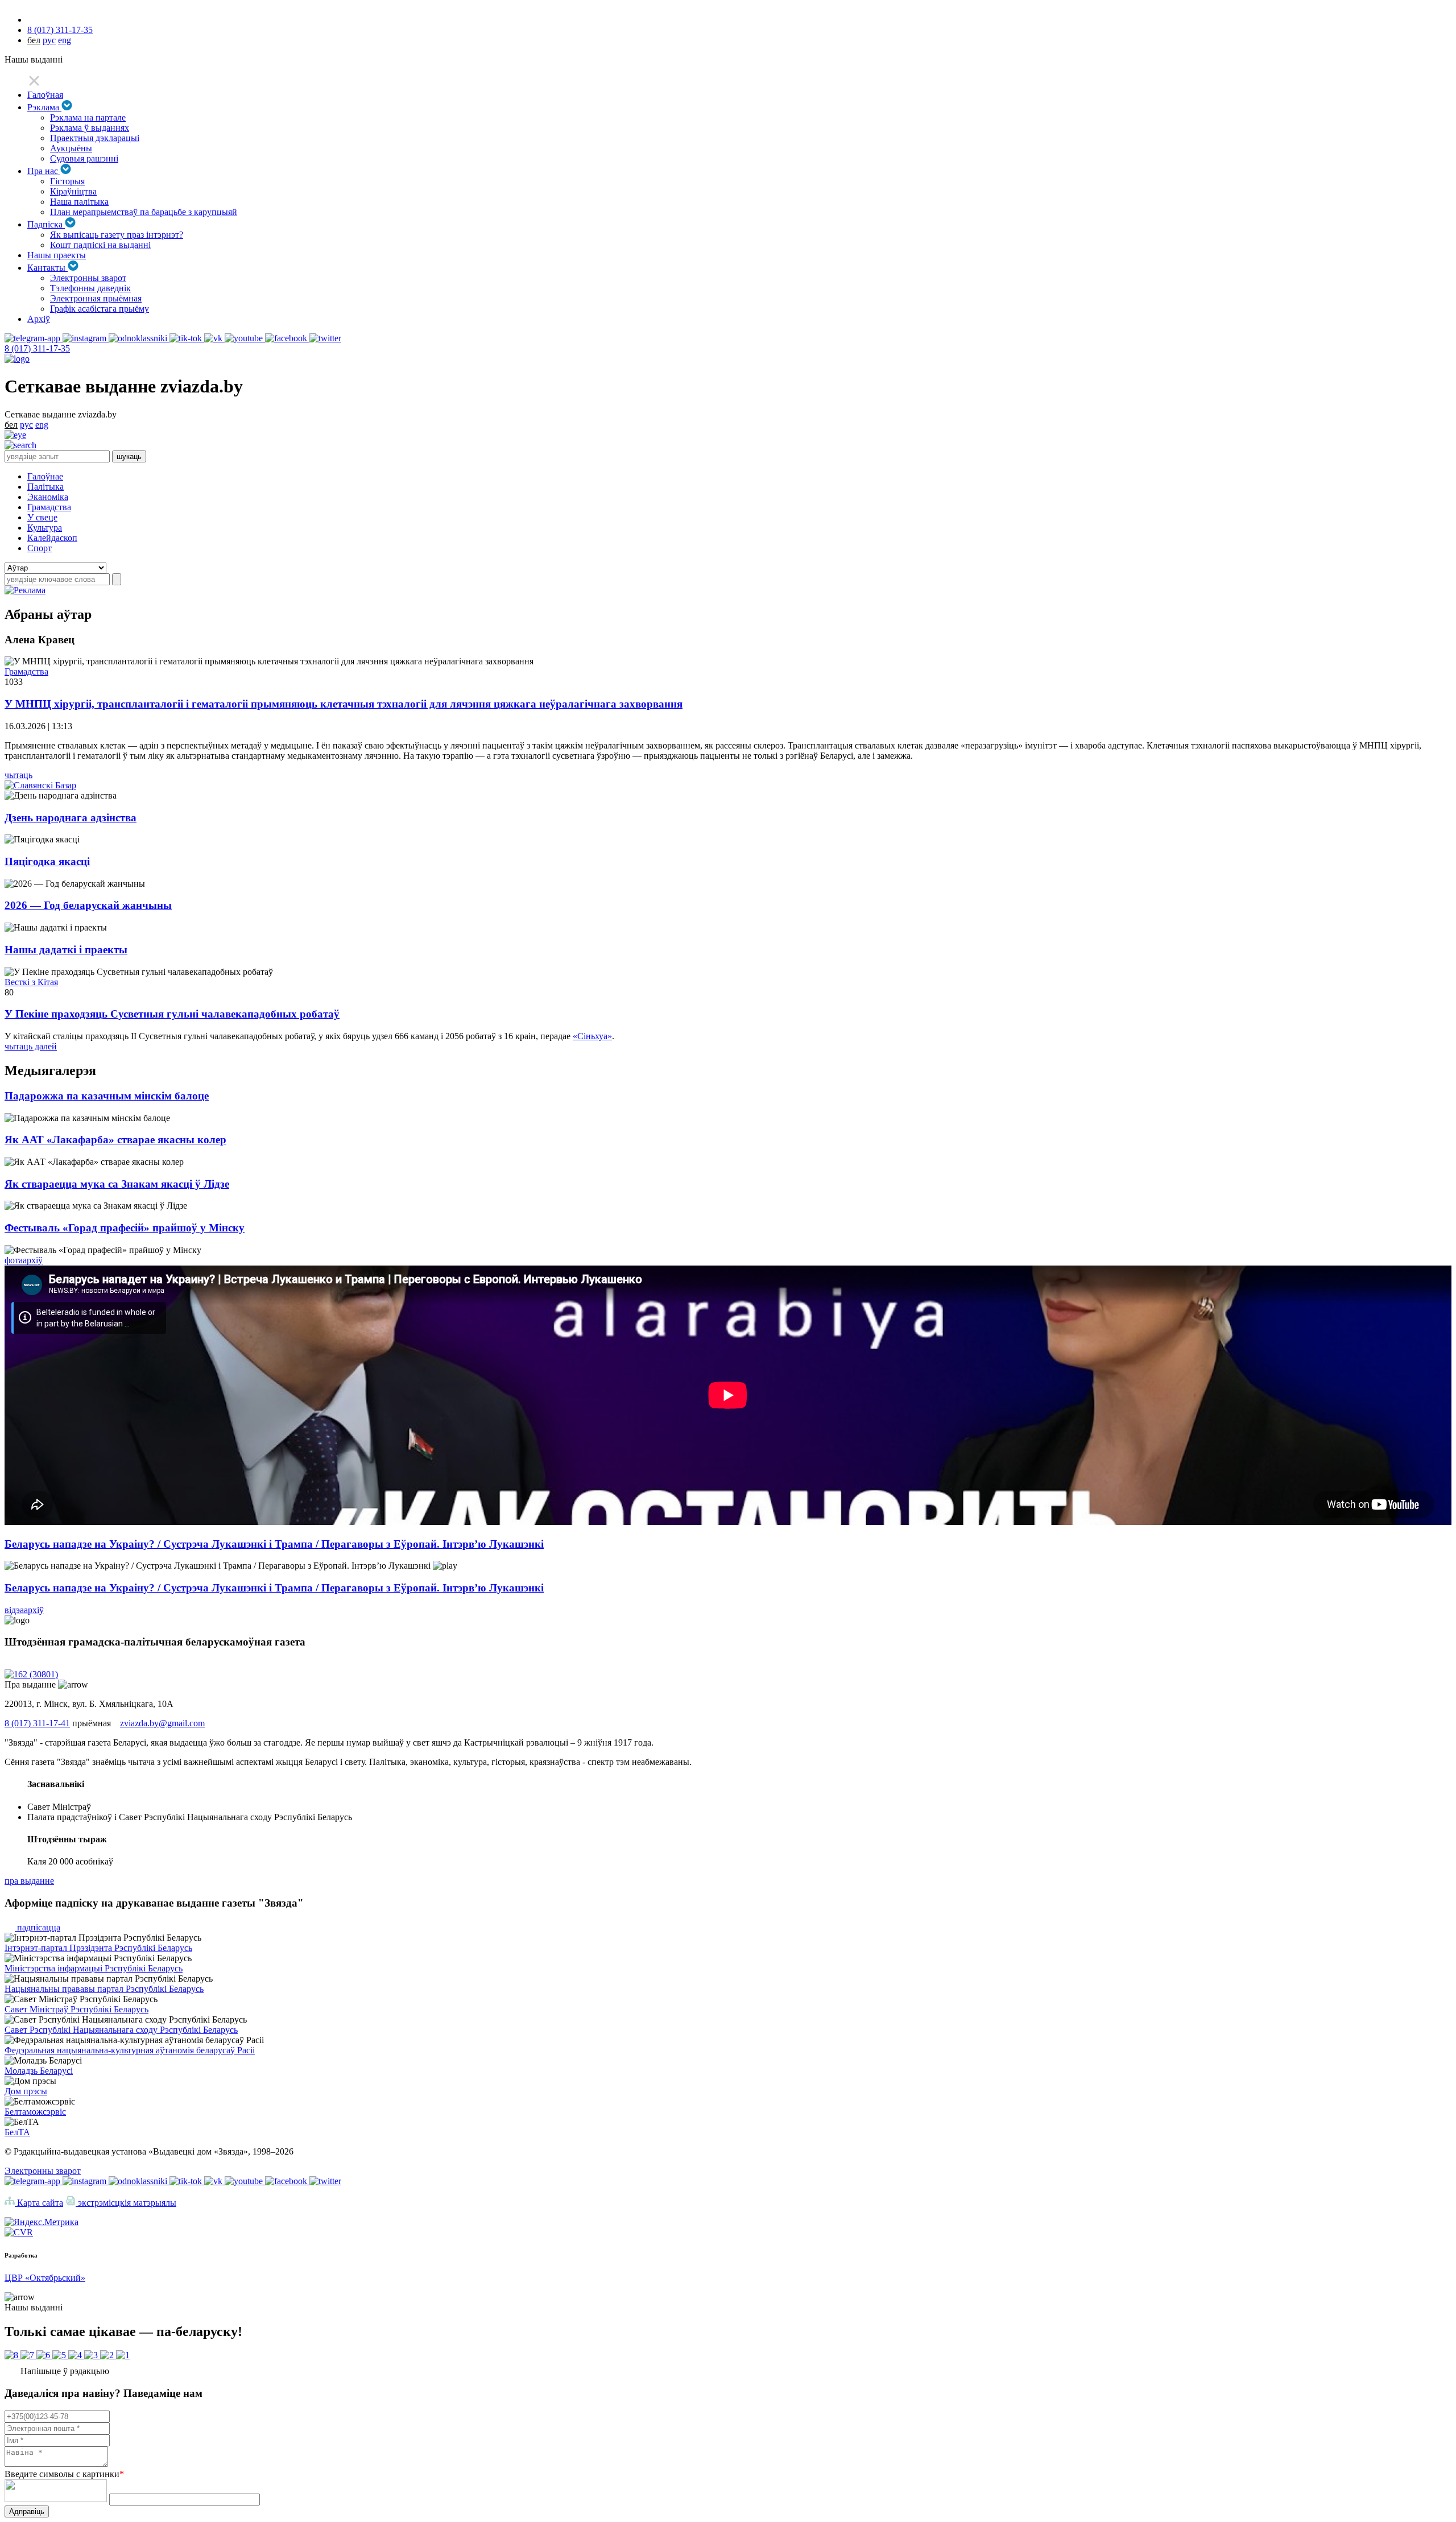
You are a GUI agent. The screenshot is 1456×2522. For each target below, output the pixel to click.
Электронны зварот (88, 278)
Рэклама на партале (88, 117)
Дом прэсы (26, 2091)
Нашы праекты (57, 255)
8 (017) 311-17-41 (37, 1723)
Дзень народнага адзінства (71, 818)
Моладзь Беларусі (39, 2071)
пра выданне (29, 1881)
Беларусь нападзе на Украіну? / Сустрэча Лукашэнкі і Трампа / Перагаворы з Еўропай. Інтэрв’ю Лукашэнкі (274, 1544)
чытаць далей (31, 1046)
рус (49, 40)
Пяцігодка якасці (47, 861)
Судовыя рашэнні (84, 158)
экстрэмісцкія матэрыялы (126, 2203)
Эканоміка (48, 497)
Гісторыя (67, 181)
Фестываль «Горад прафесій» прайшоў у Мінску (125, 1228)
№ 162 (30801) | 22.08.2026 (56, 1664)
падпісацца (38, 1927)
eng (65, 40)
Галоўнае (45, 476)
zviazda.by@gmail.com (162, 1723)
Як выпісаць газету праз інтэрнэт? (117, 235)
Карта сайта (39, 2203)
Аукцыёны (71, 148)
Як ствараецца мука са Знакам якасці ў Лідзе (117, 1184)
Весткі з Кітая (31, 982)
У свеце (42, 517)
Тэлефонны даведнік (90, 288)
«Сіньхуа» (592, 1036)
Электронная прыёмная (96, 298)
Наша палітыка (79, 202)
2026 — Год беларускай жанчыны (88, 905)
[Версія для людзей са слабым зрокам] (15, 435)
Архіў (39, 319)
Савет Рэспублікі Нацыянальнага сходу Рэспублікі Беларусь (121, 2030)
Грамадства (49, 507)
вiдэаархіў (24, 1610)
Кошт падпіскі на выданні (100, 245)
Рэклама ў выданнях (90, 128)
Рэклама (44, 107)
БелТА (17, 2132)
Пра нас (44, 171)
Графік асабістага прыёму (100, 309)
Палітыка (45, 487)
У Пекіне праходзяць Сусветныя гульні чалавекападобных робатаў (172, 1014)
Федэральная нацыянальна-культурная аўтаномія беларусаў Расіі (130, 2050)
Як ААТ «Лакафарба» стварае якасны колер (115, 1140)
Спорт (40, 548)
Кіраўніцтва (73, 191)
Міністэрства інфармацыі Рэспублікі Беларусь (94, 1968)
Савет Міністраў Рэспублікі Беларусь (76, 2009)
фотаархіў (24, 1260)
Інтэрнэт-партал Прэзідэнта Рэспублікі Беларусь (98, 1948)
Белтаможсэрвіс (35, 2112)
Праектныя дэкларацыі (95, 138)
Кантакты (47, 268)
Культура (45, 528)
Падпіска (46, 224)
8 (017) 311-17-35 (60, 30)
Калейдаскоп (52, 538)
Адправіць (27, 2511)
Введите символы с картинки (64, 2474)
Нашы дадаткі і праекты (66, 950)
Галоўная (45, 95)
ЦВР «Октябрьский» (45, 2278)
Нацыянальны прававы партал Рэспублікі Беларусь (104, 1989)
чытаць (18, 775)
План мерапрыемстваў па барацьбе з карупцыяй (144, 212)
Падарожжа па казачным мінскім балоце (107, 1096)
